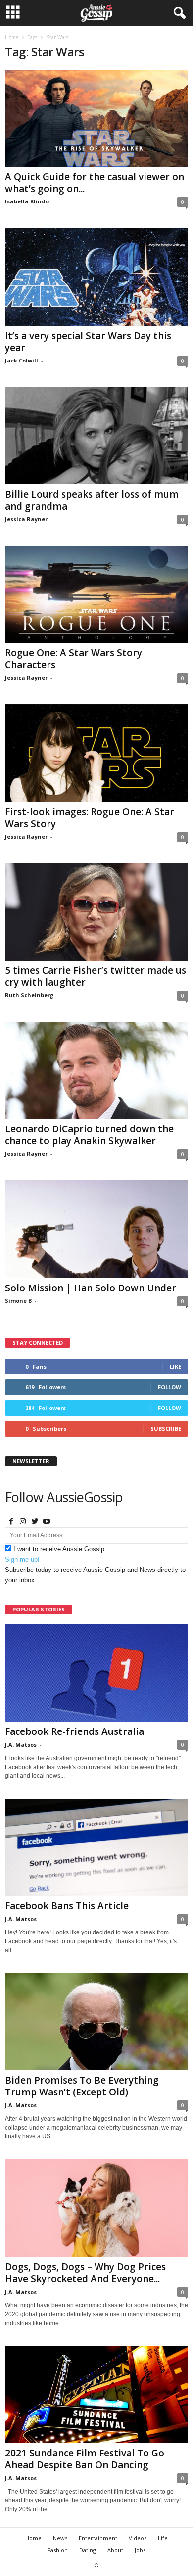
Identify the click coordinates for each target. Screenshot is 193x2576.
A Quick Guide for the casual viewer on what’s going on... (95, 183)
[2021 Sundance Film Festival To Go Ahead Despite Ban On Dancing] (96, 2395)
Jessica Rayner (26, 519)
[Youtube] (47, 1522)
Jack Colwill (22, 360)
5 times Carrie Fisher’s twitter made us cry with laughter (96, 976)
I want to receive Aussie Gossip (59, 1549)
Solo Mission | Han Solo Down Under (91, 1288)
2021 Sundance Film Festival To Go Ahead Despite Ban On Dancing (85, 2459)
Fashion (58, 2550)
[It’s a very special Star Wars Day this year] (96, 277)
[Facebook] (11, 1522)
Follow (169, 1387)
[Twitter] (35, 1522)
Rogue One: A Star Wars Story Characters (73, 659)
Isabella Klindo (27, 201)
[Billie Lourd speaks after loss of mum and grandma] (96, 436)
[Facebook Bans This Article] (96, 1847)
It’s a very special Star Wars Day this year (88, 342)
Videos (138, 2538)
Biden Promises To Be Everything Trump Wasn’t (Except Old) (82, 2086)
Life (163, 2538)
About (115, 2550)
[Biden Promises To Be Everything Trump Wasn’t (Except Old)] (96, 2022)
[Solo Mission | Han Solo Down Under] (96, 1229)
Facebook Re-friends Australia (74, 1731)
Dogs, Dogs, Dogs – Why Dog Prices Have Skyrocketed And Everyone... (85, 2273)
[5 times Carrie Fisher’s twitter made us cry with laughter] (96, 912)
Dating (88, 2550)
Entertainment (98, 2538)
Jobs (140, 2550)
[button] (178, 13)
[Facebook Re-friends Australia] (96, 1672)
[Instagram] (23, 1522)
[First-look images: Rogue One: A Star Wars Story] (96, 753)
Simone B (18, 1301)
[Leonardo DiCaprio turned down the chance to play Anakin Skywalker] (96, 1070)
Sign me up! (22, 1559)
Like (175, 1366)
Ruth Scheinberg (29, 995)
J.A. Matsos (21, 1745)
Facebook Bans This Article (67, 1906)
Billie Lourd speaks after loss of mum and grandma (92, 500)
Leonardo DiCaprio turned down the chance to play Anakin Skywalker (89, 1135)
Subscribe (166, 1429)
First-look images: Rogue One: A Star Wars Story (90, 818)
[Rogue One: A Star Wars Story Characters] (96, 594)
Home (12, 37)
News (60, 2538)
